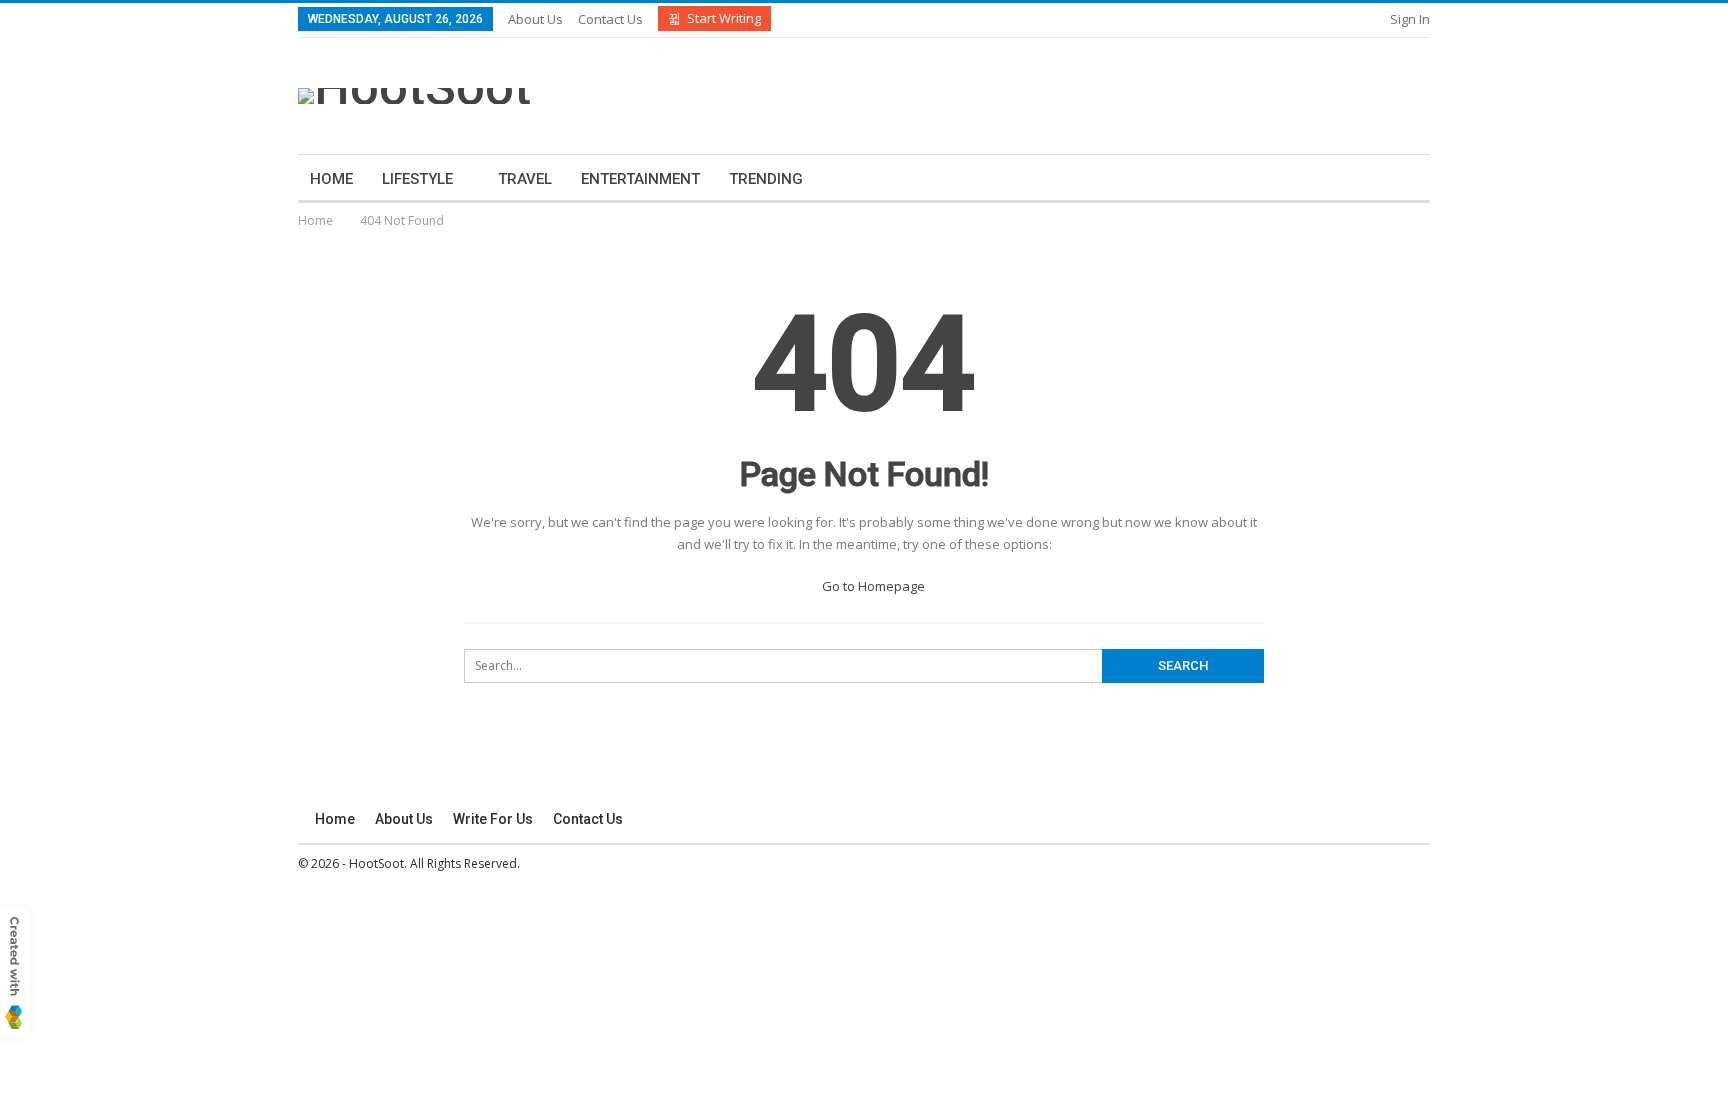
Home (331, 179)
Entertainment (640, 179)
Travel (525, 179)
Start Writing (724, 18)
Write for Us (493, 819)
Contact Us (610, 19)
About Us (535, 19)
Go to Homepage (872, 586)
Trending (766, 179)
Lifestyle (417, 179)
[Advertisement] (1060, 93)
